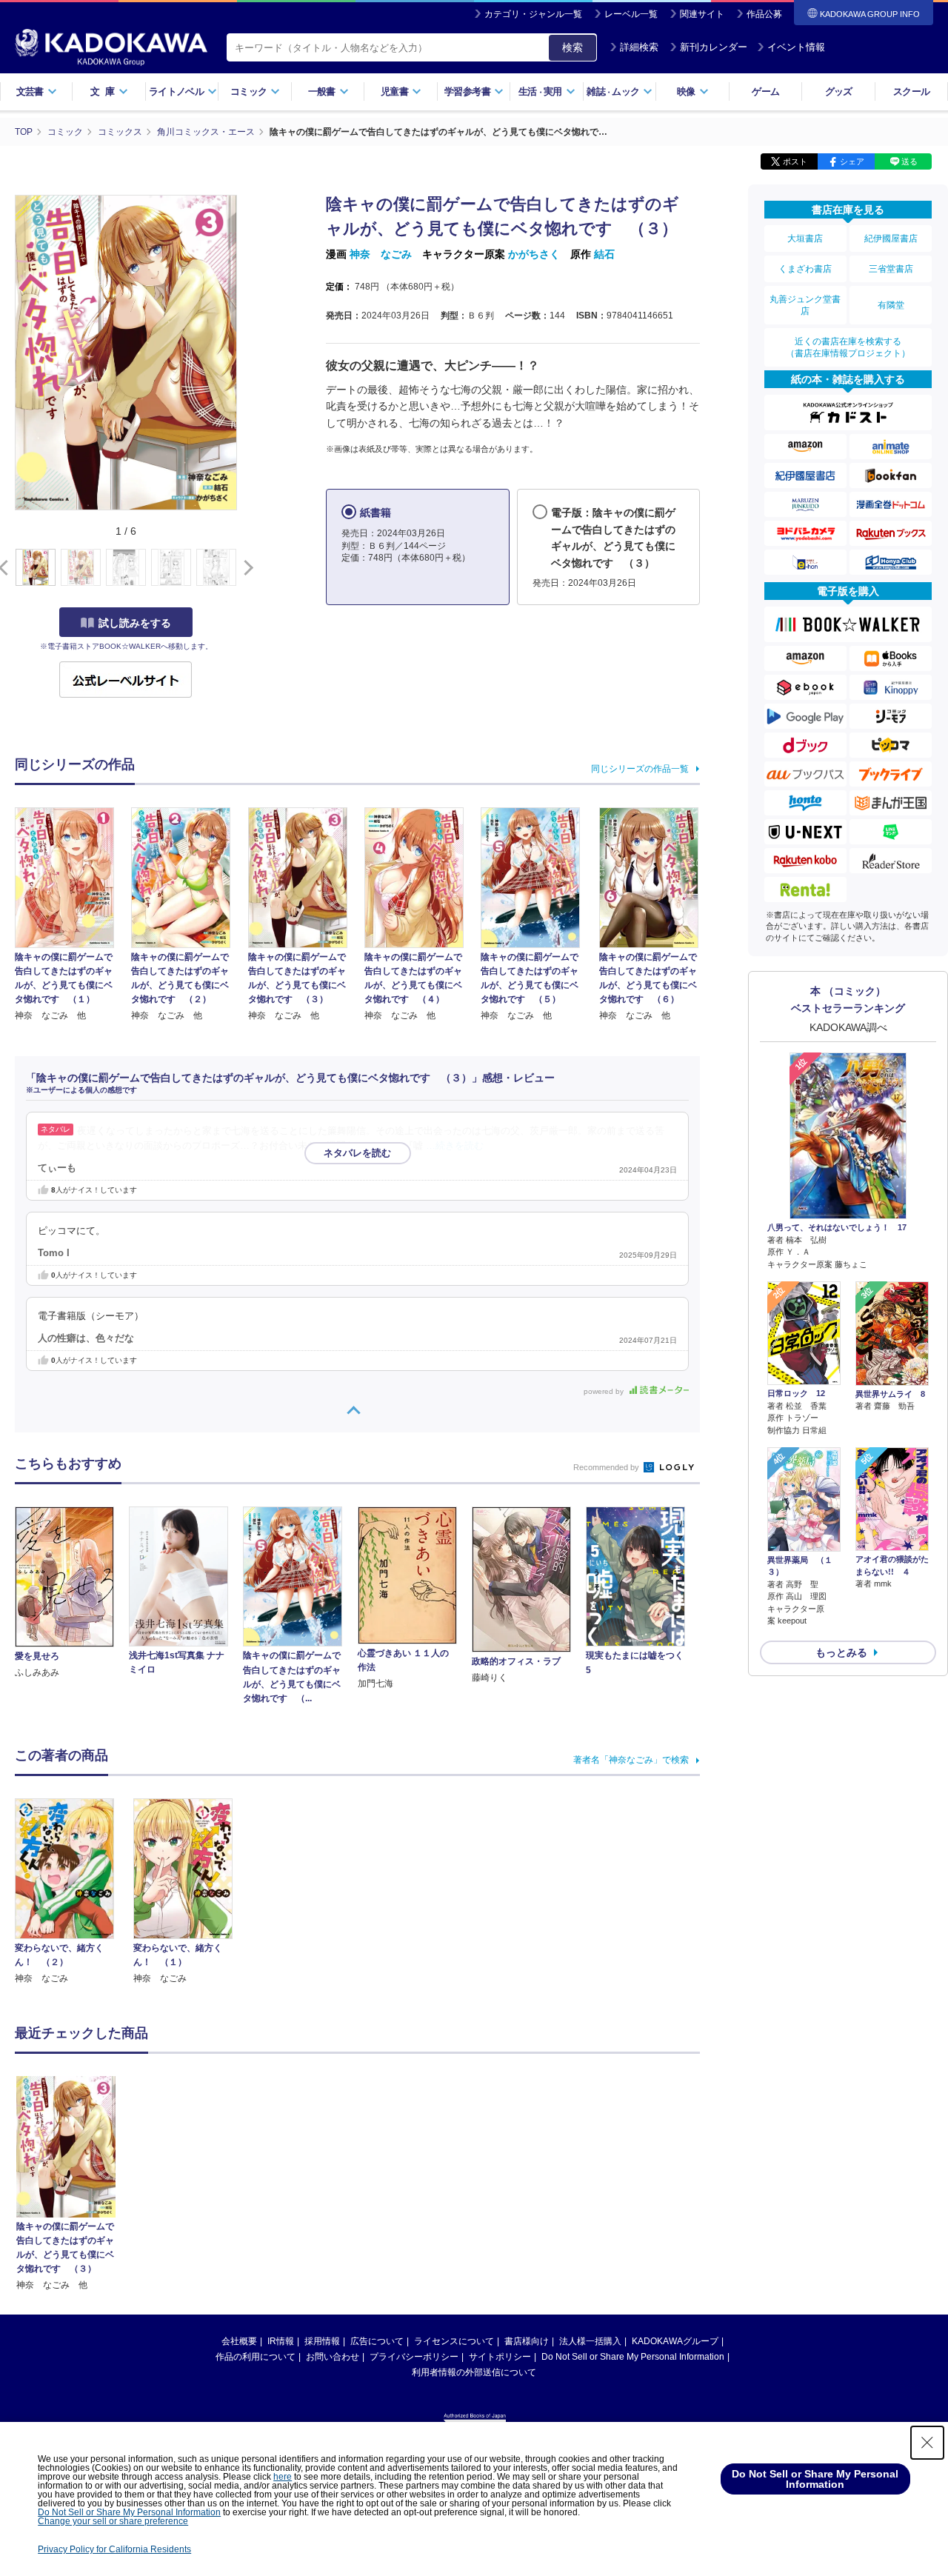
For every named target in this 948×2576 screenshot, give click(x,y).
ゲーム (765, 91)
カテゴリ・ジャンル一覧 (533, 14)
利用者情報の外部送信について (474, 2372)
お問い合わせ (333, 2357)
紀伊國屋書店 (891, 238)
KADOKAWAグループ (675, 2341)
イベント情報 (796, 47)
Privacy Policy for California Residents (114, 2549)
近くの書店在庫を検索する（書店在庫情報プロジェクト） (848, 347)
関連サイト (702, 14)
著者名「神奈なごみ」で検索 (631, 1760)
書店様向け (527, 2341)
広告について (377, 2341)
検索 (573, 47)
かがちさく (534, 254)
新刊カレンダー (714, 47)
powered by (605, 1391)
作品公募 (764, 14)
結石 (604, 254)
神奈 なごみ (381, 254)
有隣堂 (891, 305)
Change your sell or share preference (113, 2521)
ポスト (795, 161)
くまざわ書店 (805, 269)
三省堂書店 (891, 269)
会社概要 (239, 2341)
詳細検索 (639, 47)
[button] (246, 568)
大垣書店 (805, 238)
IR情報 (281, 2341)
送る (909, 161)
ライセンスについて (454, 2341)
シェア (852, 161)
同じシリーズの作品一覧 (640, 769)
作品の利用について (256, 2357)
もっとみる (841, 1652)
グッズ (839, 91)
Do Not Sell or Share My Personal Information (633, 2357)
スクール (911, 91)
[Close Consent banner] (927, 2443)
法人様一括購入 (590, 2341)
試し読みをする (135, 623)
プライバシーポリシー (414, 2357)
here (283, 2477)
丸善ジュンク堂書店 (805, 305)
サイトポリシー (500, 2357)
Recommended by (607, 1467)
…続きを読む (455, 1146)
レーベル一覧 (631, 14)
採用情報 (322, 2341)
